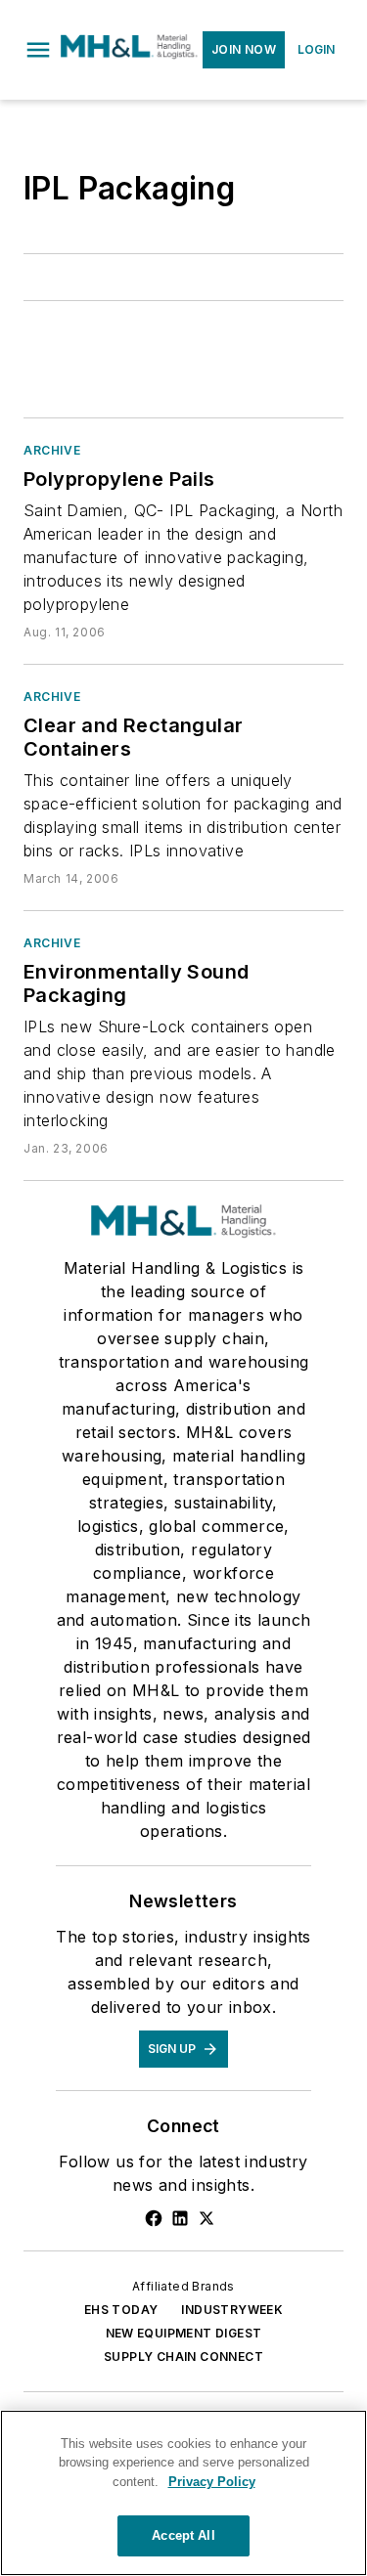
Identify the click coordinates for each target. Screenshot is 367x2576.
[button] (38, 50)
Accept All (183, 2535)
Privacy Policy (212, 2482)
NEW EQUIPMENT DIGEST (184, 2333)
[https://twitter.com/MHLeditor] (206, 2218)
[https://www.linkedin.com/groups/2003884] (180, 2218)
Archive (52, 450)
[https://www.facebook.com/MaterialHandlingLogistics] (154, 2218)
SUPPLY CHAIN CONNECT (183, 2357)
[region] (183, 2493)
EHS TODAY (121, 2310)
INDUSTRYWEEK (232, 2310)
